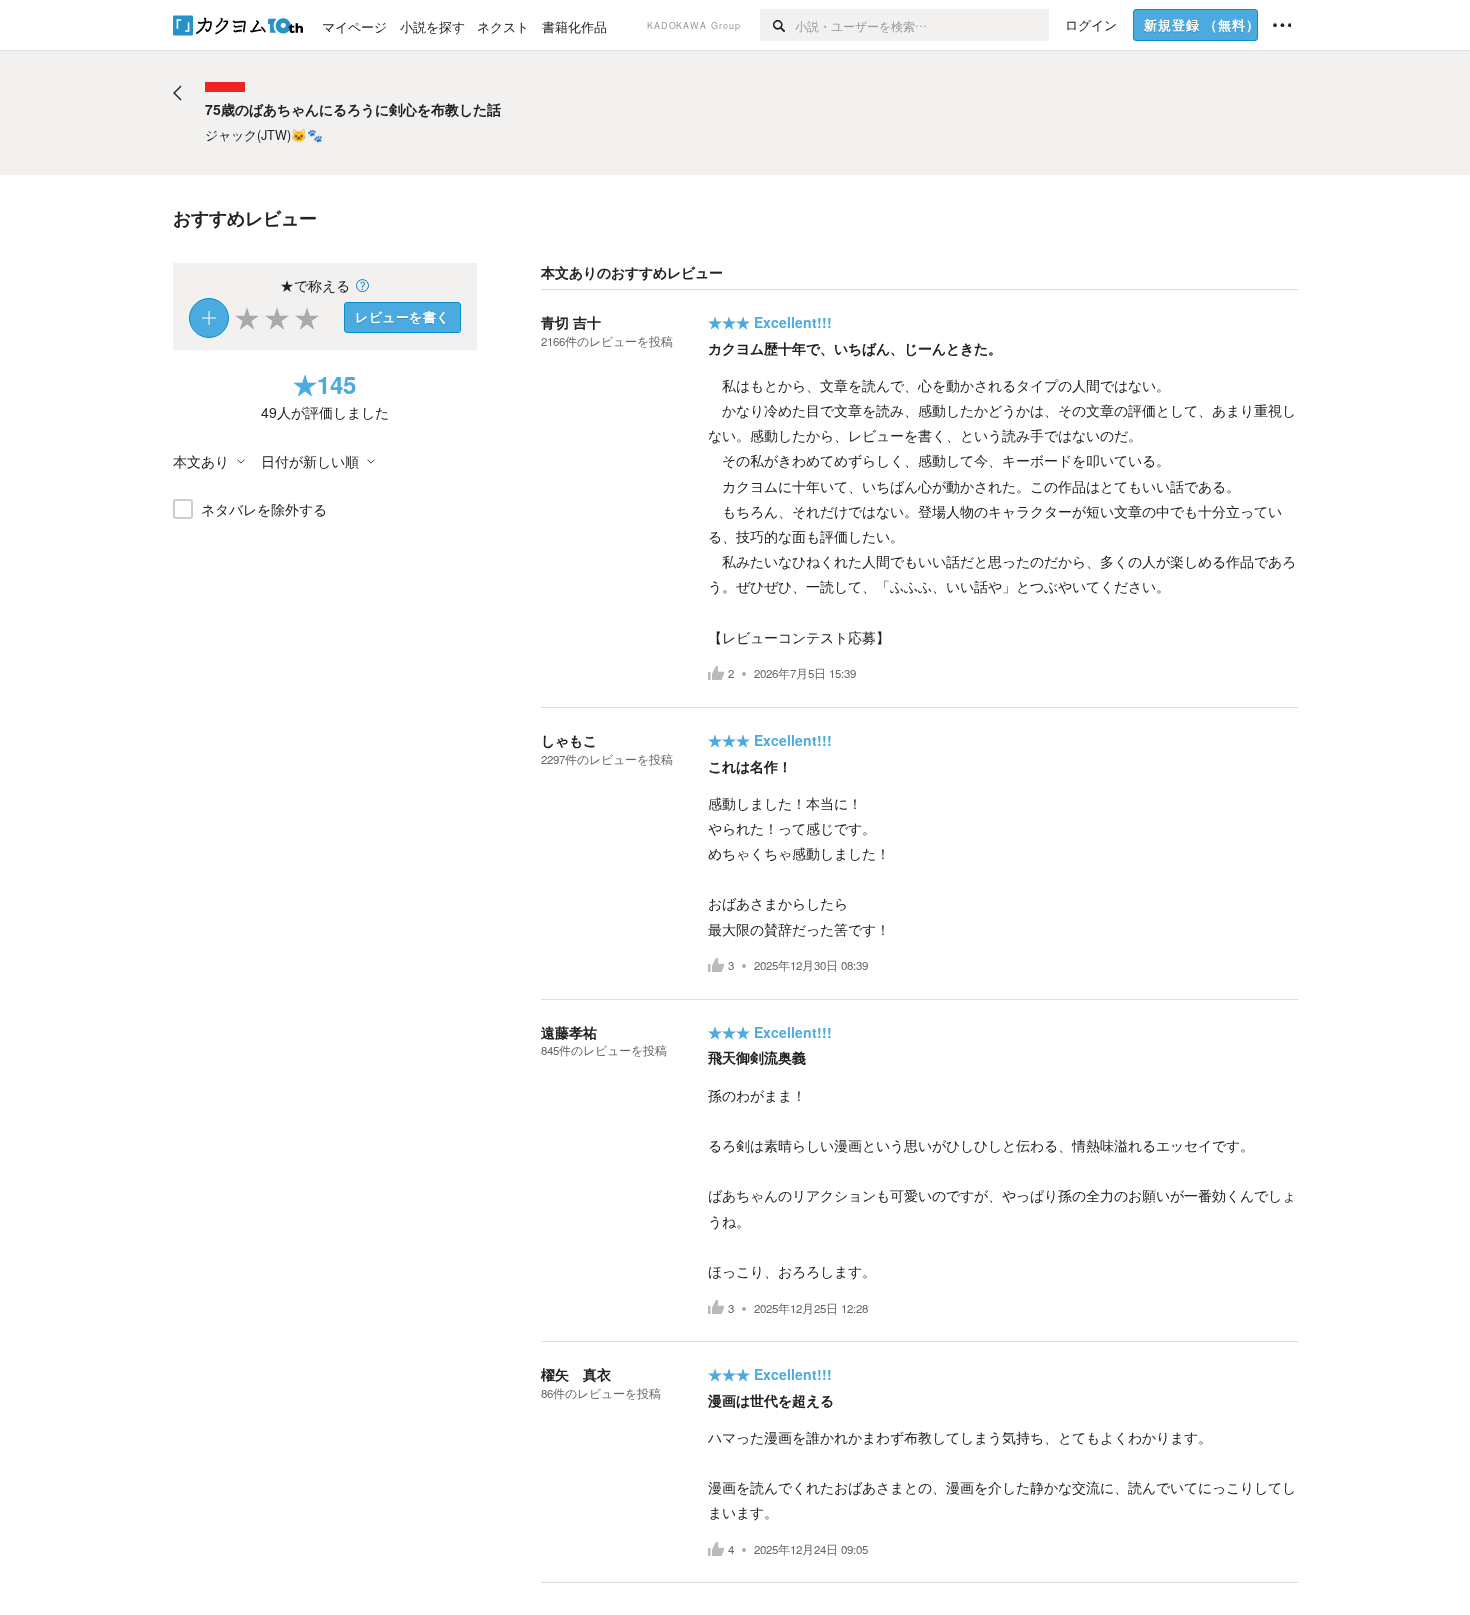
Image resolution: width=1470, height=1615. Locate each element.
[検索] (777, 25)
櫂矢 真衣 (576, 1374)
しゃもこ (569, 740)
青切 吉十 (571, 322)
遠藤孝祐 (569, 1032)
